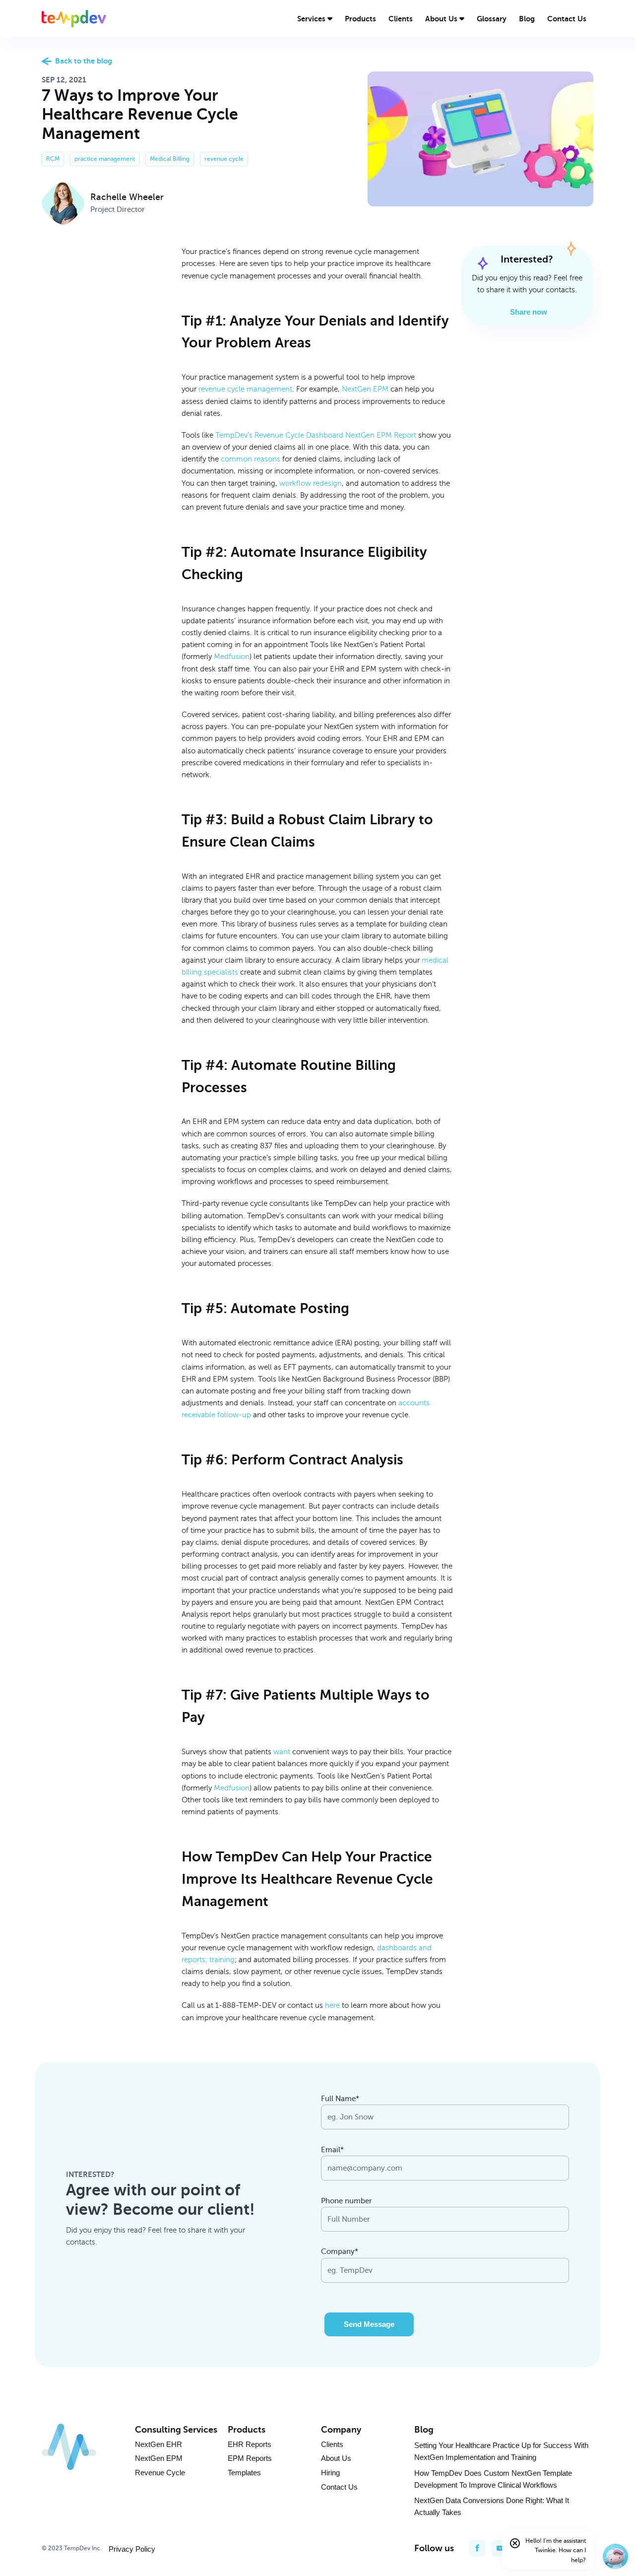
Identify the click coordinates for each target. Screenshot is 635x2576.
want (282, 1752)
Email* (332, 2150)
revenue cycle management (245, 389)
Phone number (347, 2201)
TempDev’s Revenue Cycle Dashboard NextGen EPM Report (316, 435)
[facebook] (477, 2548)
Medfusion (232, 657)
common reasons (251, 459)
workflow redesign (311, 483)
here (332, 2005)
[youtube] (500, 2548)
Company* (340, 2251)
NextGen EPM (365, 389)
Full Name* (340, 2099)
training (222, 1960)
